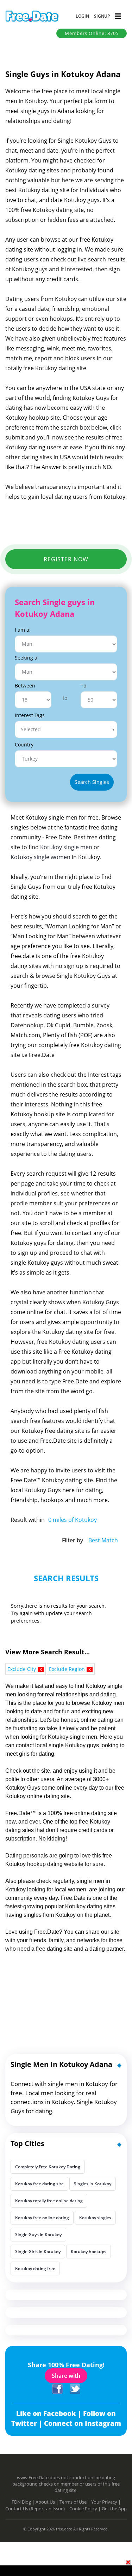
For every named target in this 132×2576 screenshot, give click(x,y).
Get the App (114, 2509)
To (83, 686)
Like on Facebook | (50, 2413)
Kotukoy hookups (89, 2252)
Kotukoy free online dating (42, 2218)
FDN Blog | (24, 2502)
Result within (28, 1520)
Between (25, 686)
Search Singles (92, 782)
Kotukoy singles (95, 2218)
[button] (82, 16)
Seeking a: (27, 658)
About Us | (48, 2502)
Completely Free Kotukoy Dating (48, 2167)
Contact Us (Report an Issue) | (37, 2509)
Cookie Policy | (86, 2509)
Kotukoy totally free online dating (49, 2201)
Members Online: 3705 (92, 33)
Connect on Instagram (83, 2423)
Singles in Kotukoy (93, 2184)
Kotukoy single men (66, 847)
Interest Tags (30, 715)
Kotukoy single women (40, 857)
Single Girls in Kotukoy (38, 2252)
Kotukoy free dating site (39, 2184)
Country (24, 745)
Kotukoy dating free (35, 2268)
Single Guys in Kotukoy (38, 2235)
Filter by (73, 1540)
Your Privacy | (106, 2502)
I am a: (23, 630)
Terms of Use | (75, 2502)
